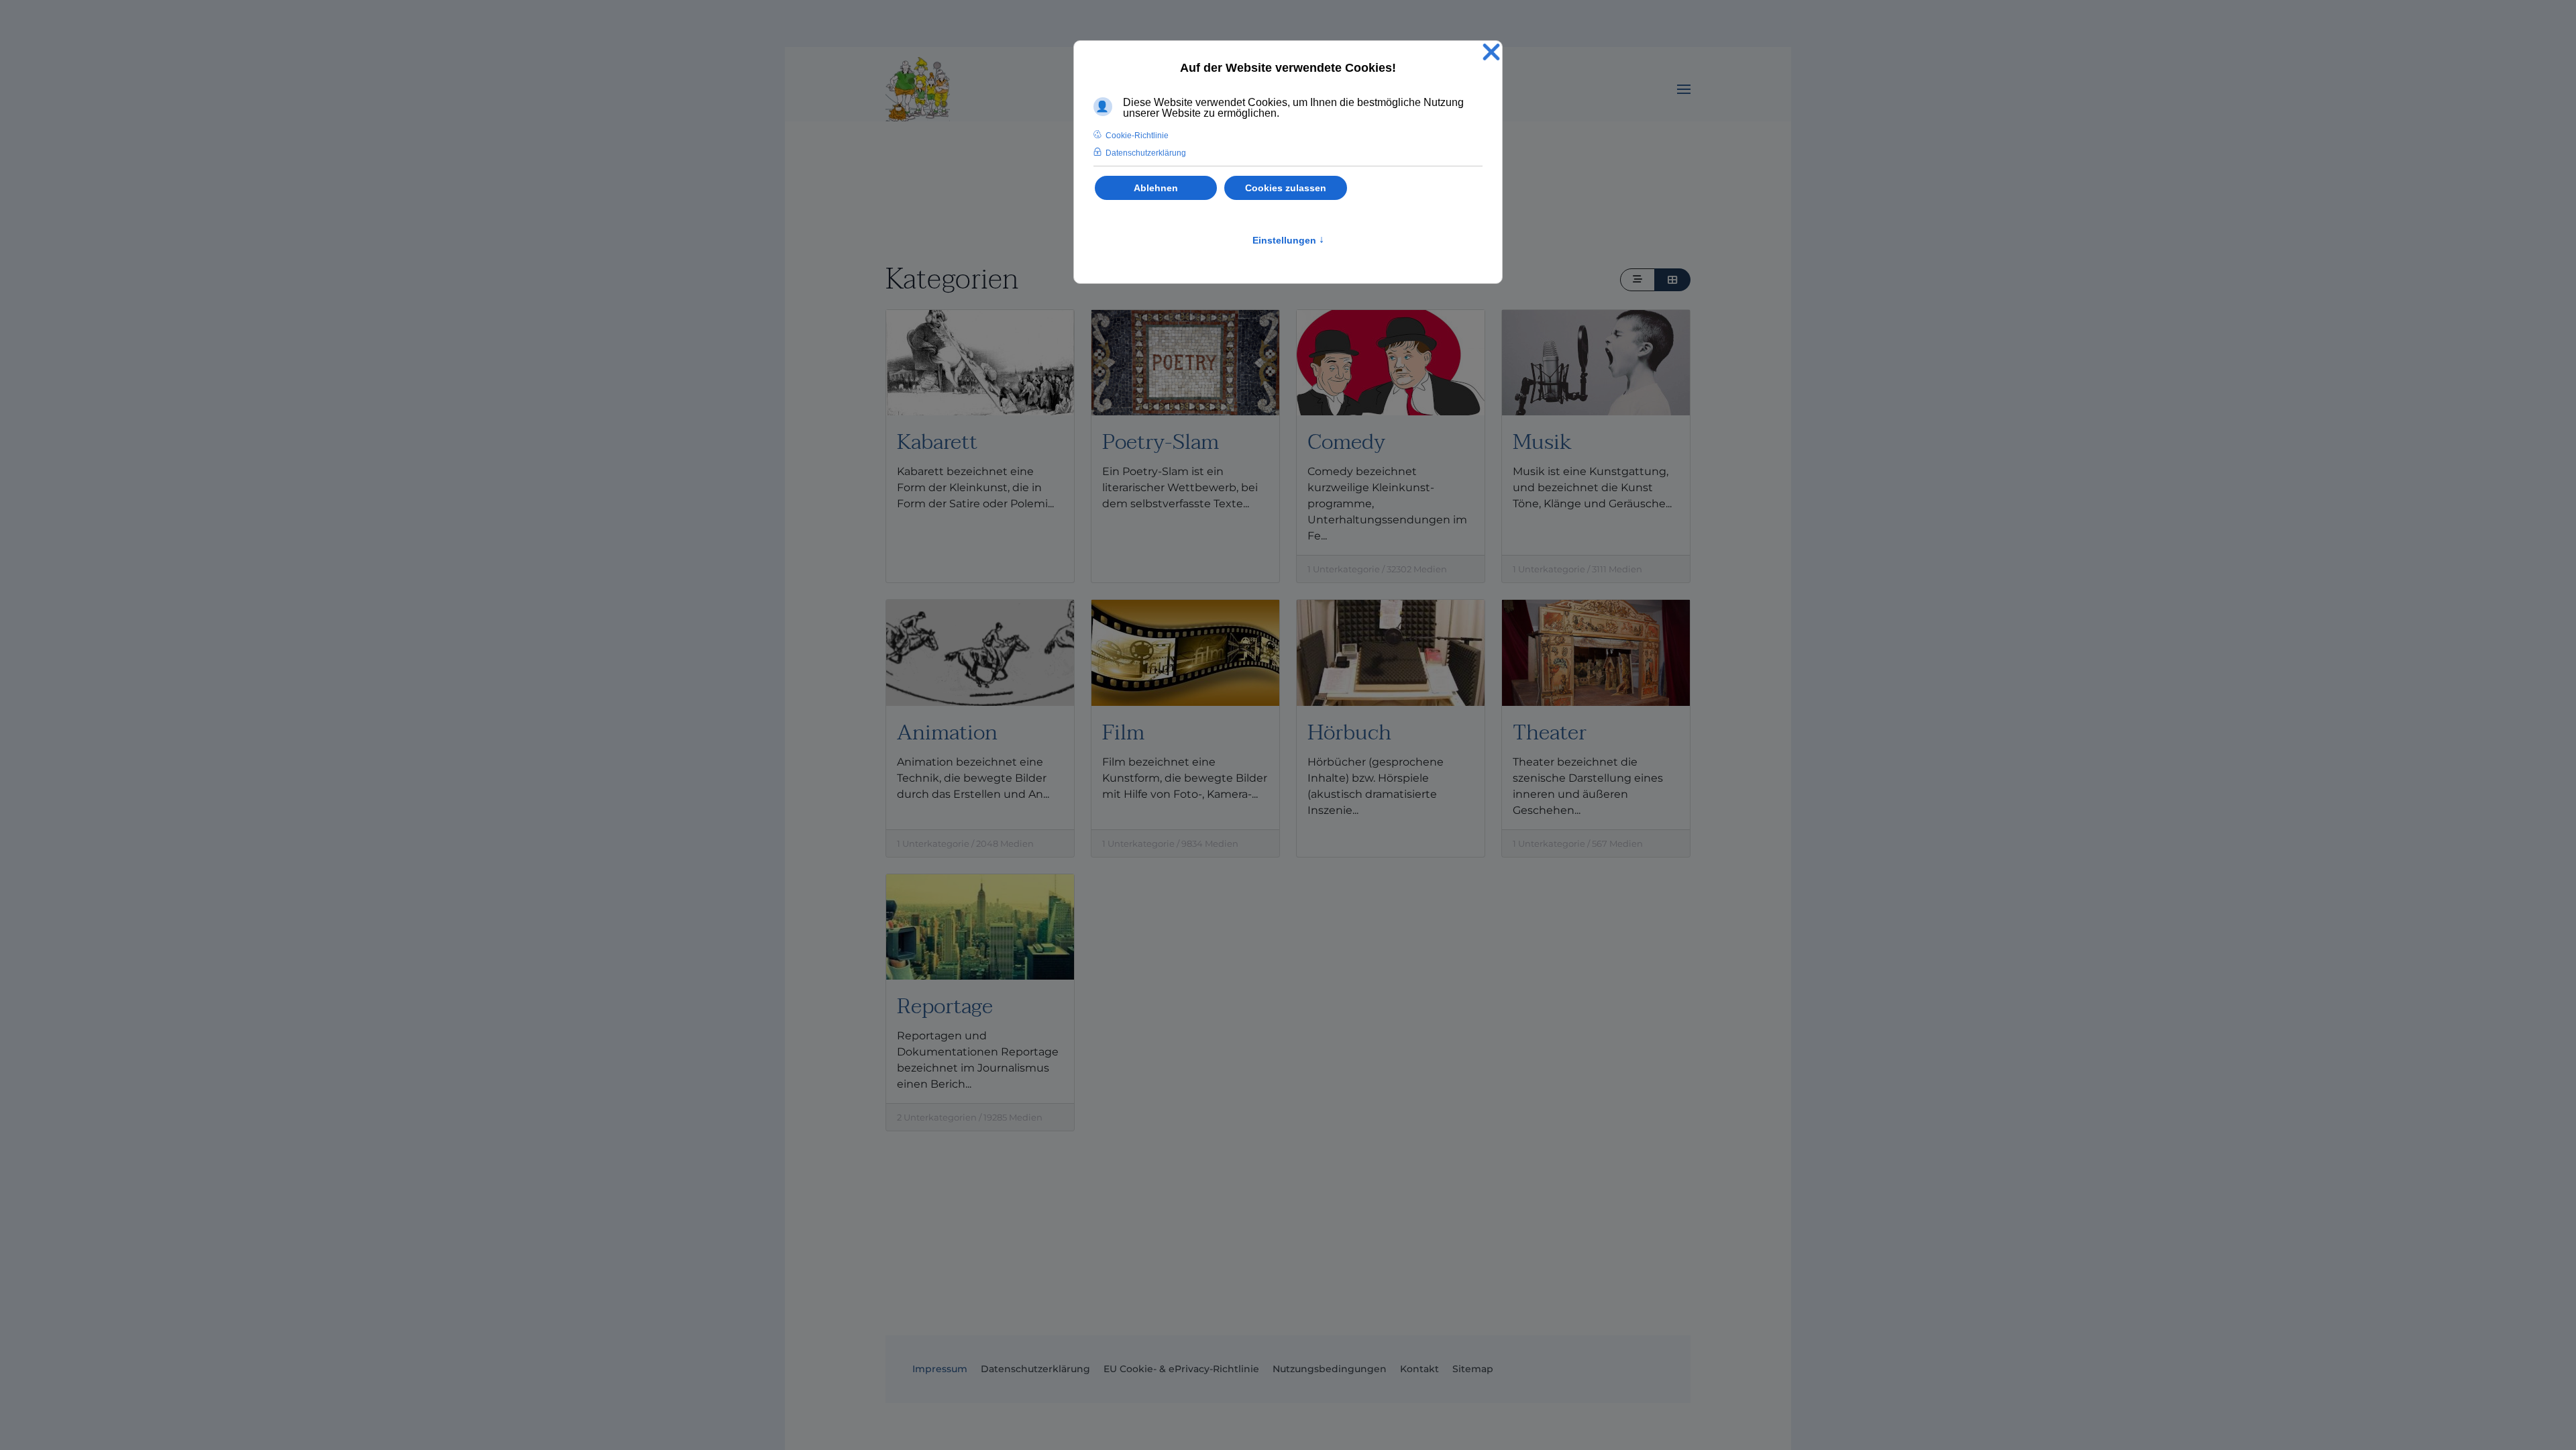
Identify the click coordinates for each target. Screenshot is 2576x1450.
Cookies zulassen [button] (1286, 188)
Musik (1542, 442)
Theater (1550, 732)
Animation (947, 732)
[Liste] (1638, 280)
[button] (1684, 89)
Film (1123, 732)
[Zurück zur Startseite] (918, 89)
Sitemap (1473, 1369)
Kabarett (937, 442)
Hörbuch (1349, 732)
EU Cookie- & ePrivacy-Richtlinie (1181, 1369)
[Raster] (1672, 280)
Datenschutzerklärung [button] (1146, 153)
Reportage (945, 1006)
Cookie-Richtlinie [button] (1137, 136)
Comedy (1346, 442)
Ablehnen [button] (1156, 188)
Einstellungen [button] (1288, 240)
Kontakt (1419, 1369)
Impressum (940, 1369)
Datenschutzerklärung (1035, 1369)
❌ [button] (1491, 53)
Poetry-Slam (1161, 442)
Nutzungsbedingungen (1330, 1369)
